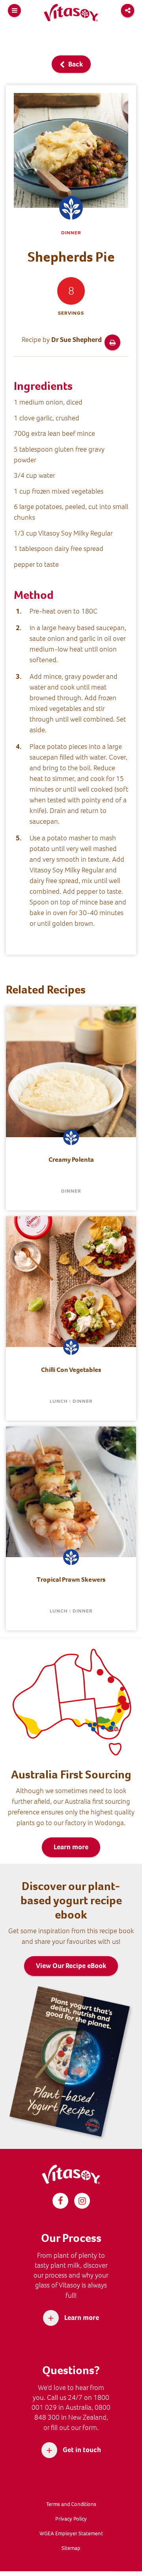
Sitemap (71, 2548)
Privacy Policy (71, 2519)
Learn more (71, 1847)
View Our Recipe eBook (71, 1966)
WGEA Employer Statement (71, 2533)
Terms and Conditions (71, 2504)
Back (75, 64)
